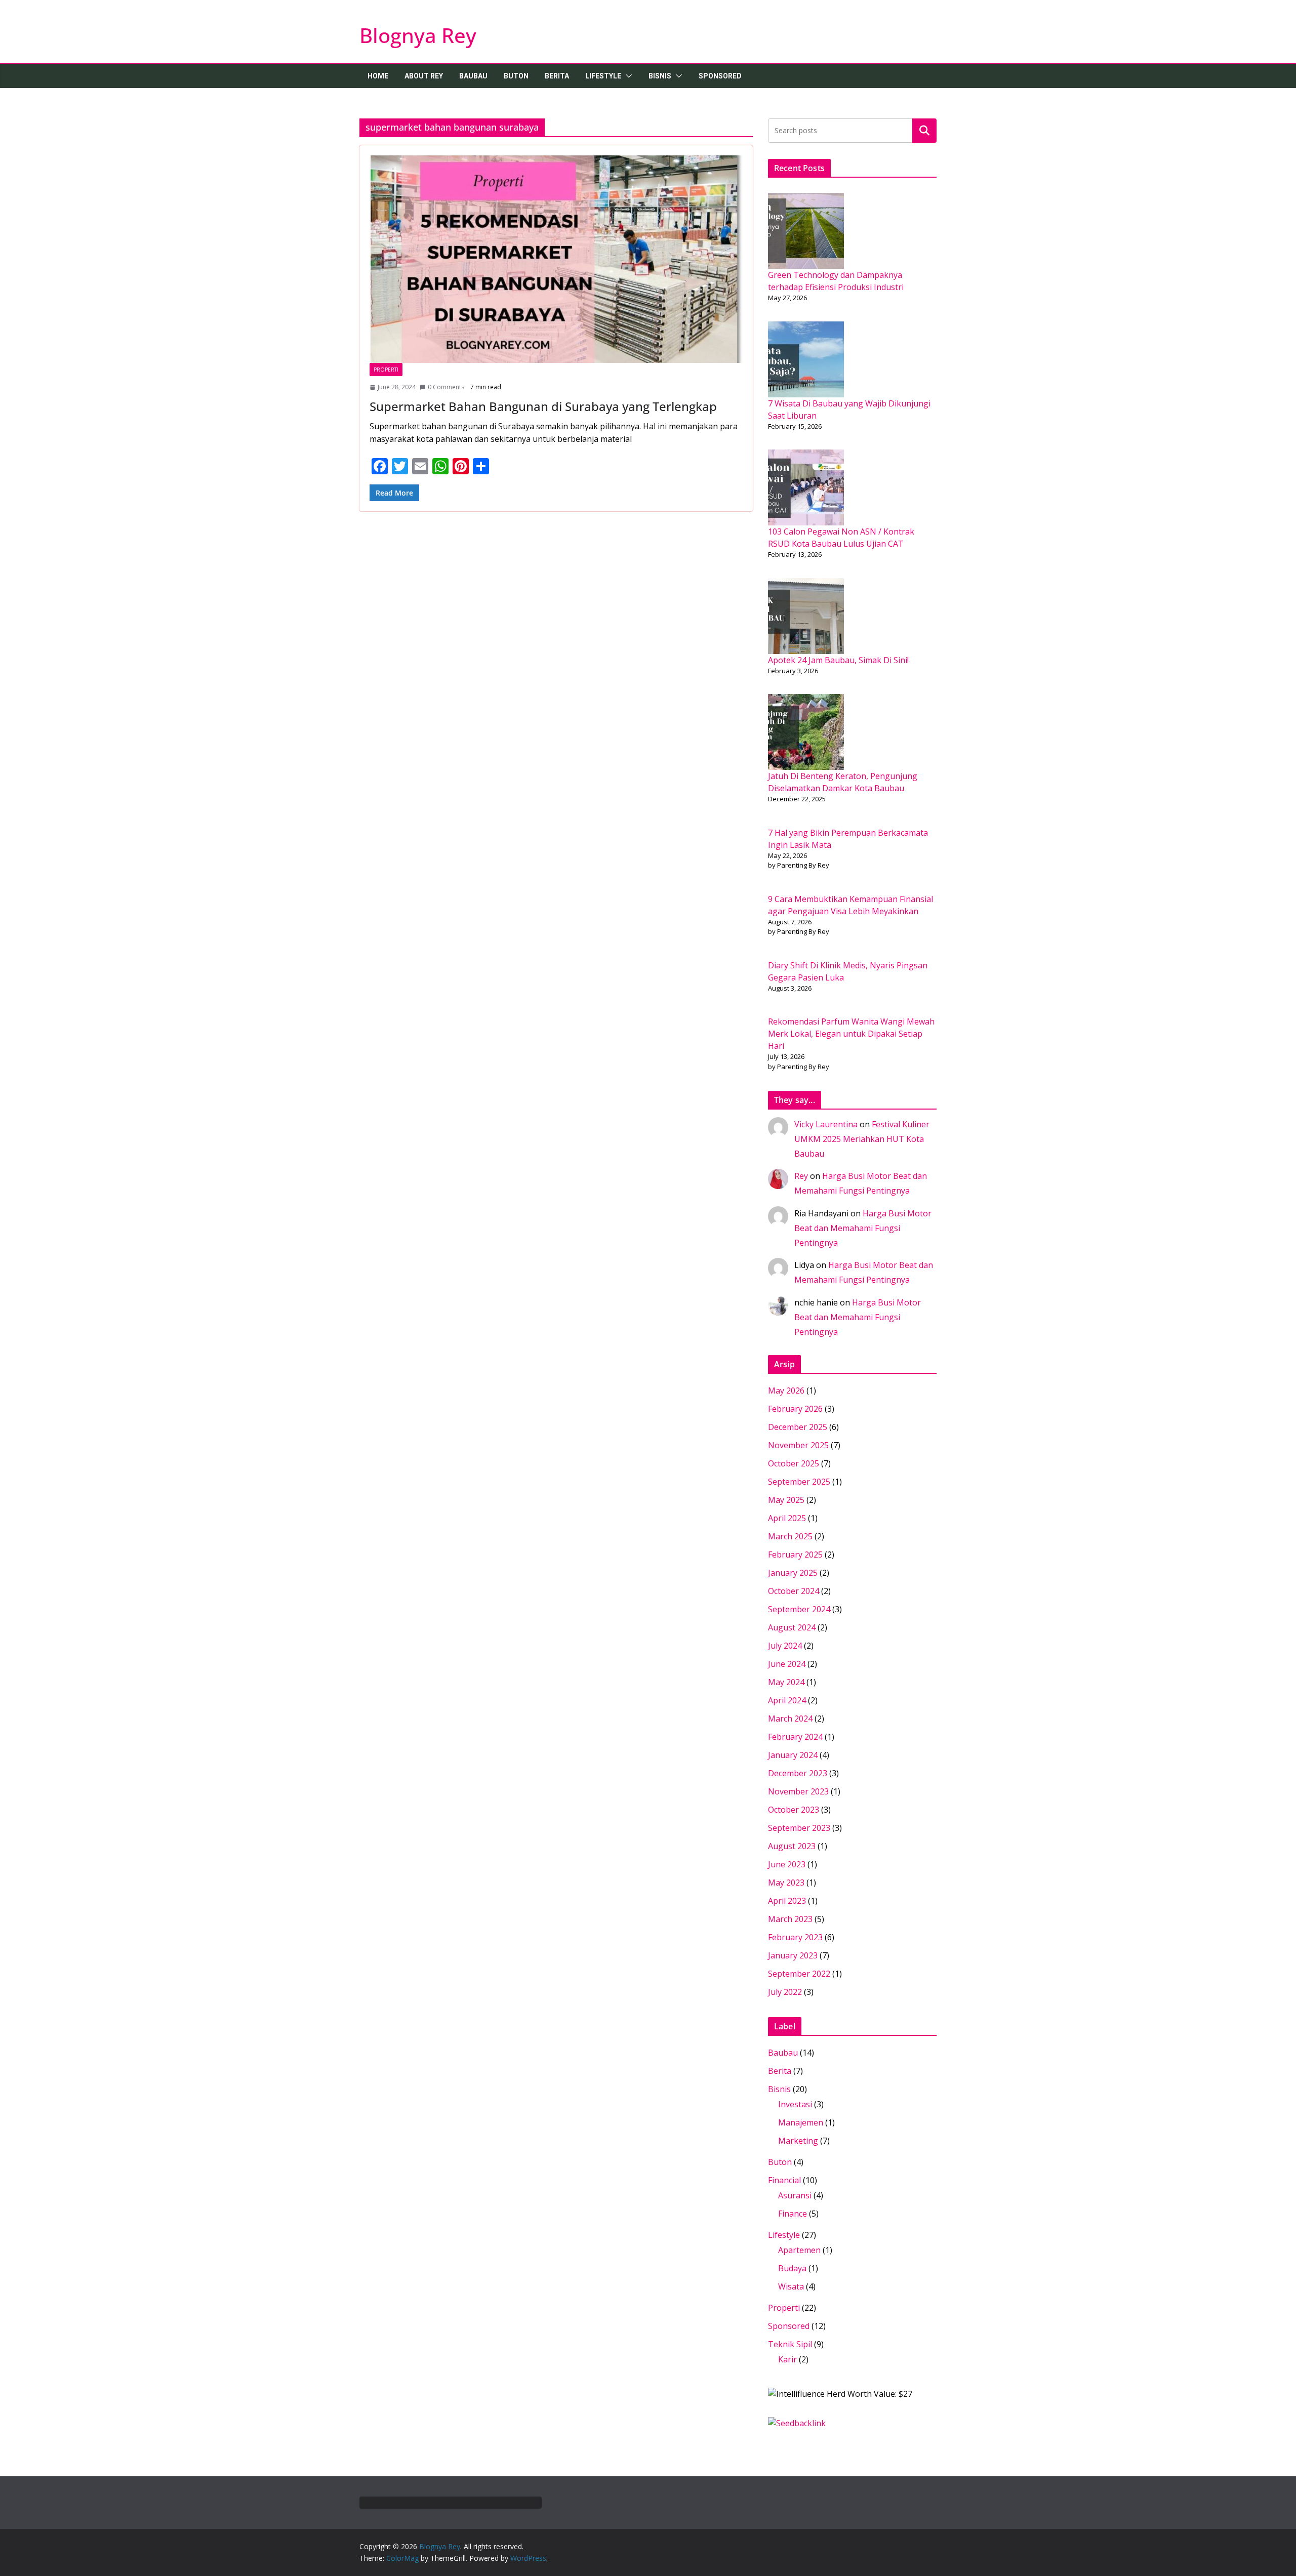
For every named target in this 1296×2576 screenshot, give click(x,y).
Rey (801, 1176)
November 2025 (798, 1445)
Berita (557, 76)
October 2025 (794, 1463)
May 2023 (786, 1883)
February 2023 (795, 1937)
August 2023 (792, 1846)
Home (378, 76)
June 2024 (787, 1664)
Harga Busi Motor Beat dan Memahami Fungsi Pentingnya (863, 1228)
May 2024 (786, 1682)
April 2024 (787, 1700)
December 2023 (798, 1773)
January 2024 (793, 1755)
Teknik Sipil (790, 2344)
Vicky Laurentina (826, 1124)
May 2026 (786, 1391)
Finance (793, 2214)
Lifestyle (603, 76)
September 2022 (799, 1974)
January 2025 (793, 1573)
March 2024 (790, 1719)
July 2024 (785, 1646)
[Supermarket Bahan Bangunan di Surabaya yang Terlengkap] (556, 259)
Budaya (792, 2268)
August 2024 (792, 1627)
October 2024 (794, 1591)
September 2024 (799, 1609)
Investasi (795, 2104)
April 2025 (787, 1518)
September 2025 (799, 1482)
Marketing (798, 2141)
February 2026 (795, 1409)
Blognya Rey (418, 35)
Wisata (791, 2286)
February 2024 (795, 1737)
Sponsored (720, 76)
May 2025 (786, 1500)
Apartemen (799, 2250)
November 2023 (798, 1791)
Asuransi (795, 2195)
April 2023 (787, 1901)
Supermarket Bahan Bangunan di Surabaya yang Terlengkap (543, 406)
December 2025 (798, 1427)
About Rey (424, 76)
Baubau (473, 76)
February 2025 (795, 1555)
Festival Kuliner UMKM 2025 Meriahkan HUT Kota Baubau (862, 1139)
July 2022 (785, 1992)
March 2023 (790, 1919)
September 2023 (799, 1828)
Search (924, 130)
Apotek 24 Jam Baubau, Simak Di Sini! (838, 660)
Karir (787, 2359)
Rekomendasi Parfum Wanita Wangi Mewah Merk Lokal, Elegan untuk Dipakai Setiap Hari (851, 1034)
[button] (627, 76)
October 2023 (794, 1810)
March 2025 (790, 1536)
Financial (784, 2180)
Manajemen (801, 2122)
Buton (516, 76)
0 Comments (446, 387)
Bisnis (660, 76)
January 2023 (793, 1955)
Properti (386, 370)
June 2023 (787, 1864)
